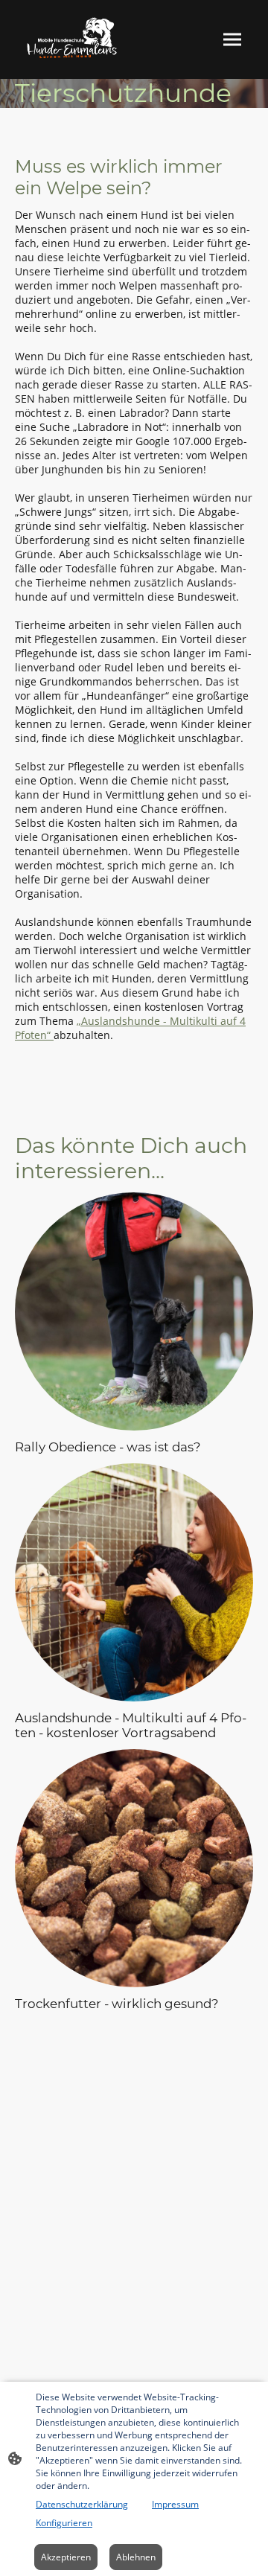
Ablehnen (136, 2557)
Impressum (175, 2504)
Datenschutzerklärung (82, 2504)
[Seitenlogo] (73, 39)
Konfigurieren (64, 2523)
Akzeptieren (66, 2557)
